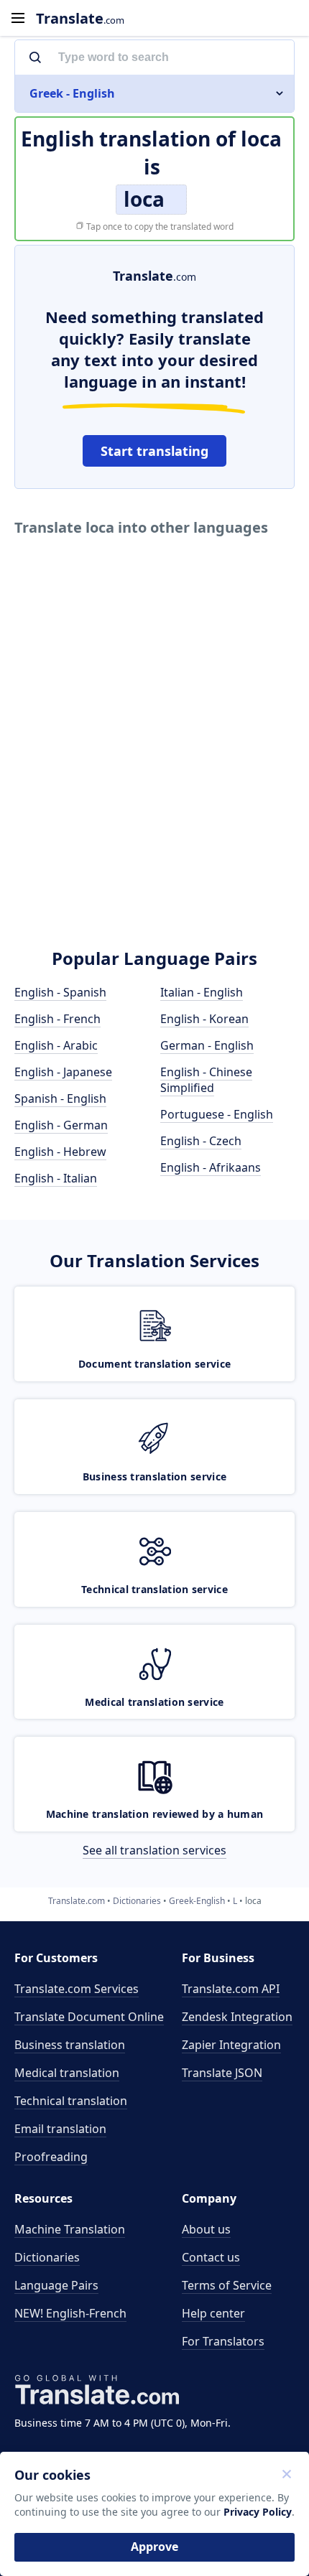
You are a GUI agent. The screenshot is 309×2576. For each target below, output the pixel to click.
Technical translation (71, 2101)
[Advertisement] (154, 763)
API (231, 1989)
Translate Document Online (89, 2017)
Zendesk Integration (237, 2017)
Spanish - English (60, 1098)
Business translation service (154, 1476)
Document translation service (154, 1364)
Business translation (70, 2045)
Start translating (154, 451)
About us (206, 2229)
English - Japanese (63, 1072)
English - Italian (56, 1178)
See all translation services (154, 1850)
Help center (213, 2313)
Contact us (211, 2257)
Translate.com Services (77, 1989)
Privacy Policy (258, 2512)
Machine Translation (70, 2229)
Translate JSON (222, 2073)
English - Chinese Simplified (206, 1080)
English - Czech (201, 1141)
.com (80, 18)
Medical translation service (154, 1702)
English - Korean (204, 1019)
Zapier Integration (231, 2045)
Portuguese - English (217, 1114)
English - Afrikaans (211, 1167)
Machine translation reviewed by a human (155, 1814)
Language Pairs (56, 2285)
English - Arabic (56, 1045)
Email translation (60, 2129)
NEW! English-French (70, 2313)
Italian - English (202, 992)
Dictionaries (47, 2257)
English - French (57, 1019)
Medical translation (67, 2073)
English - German (61, 1125)
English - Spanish (60, 992)
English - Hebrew (60, 1152)
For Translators (223, 2341)
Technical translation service (154, 1589)
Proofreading (51, 2157)
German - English (207, 1045)
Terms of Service (227, 2285)
